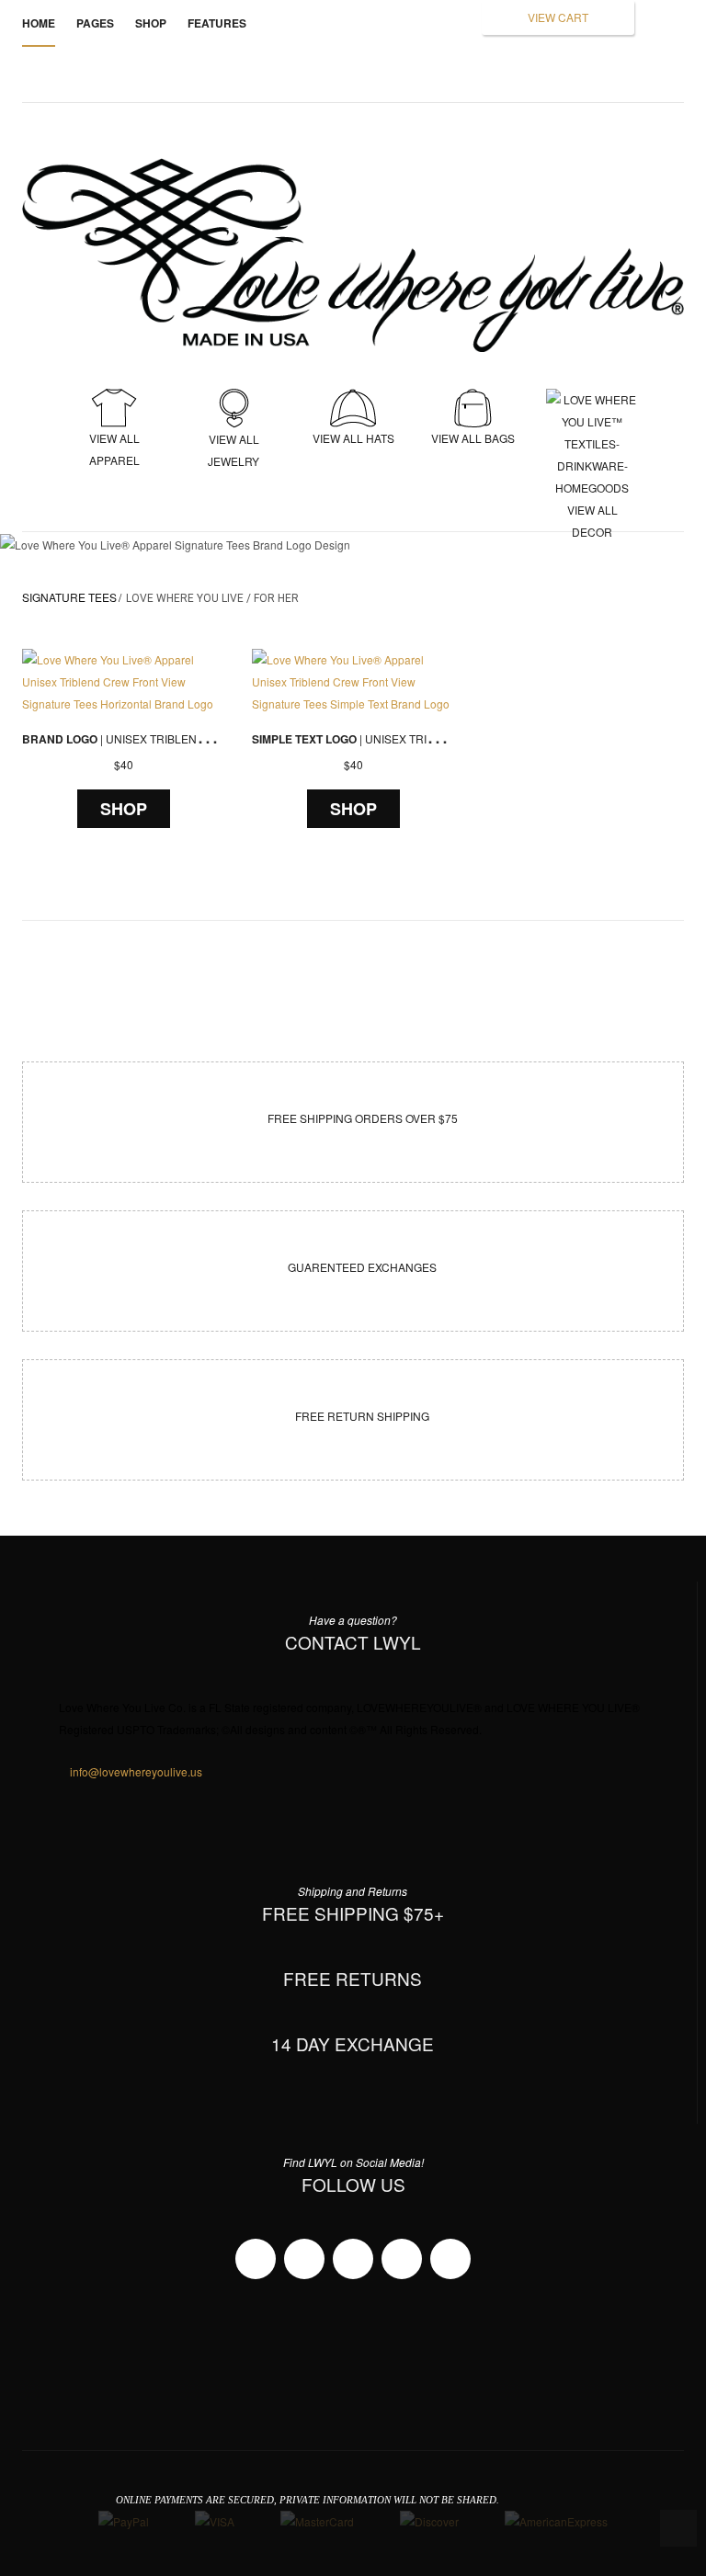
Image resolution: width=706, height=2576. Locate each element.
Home (39, 23)
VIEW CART (558, 17)
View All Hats (353, 438)
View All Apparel (114, 449)
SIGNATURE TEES (69, 597)
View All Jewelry (233, 450)
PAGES (95, 23)
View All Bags (473, 438)
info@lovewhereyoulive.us (136, 1771)
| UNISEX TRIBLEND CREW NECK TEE (161, 738)
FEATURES (217, 23)
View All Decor (592, 430)
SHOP (124, 809)
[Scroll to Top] (678, 2528)
